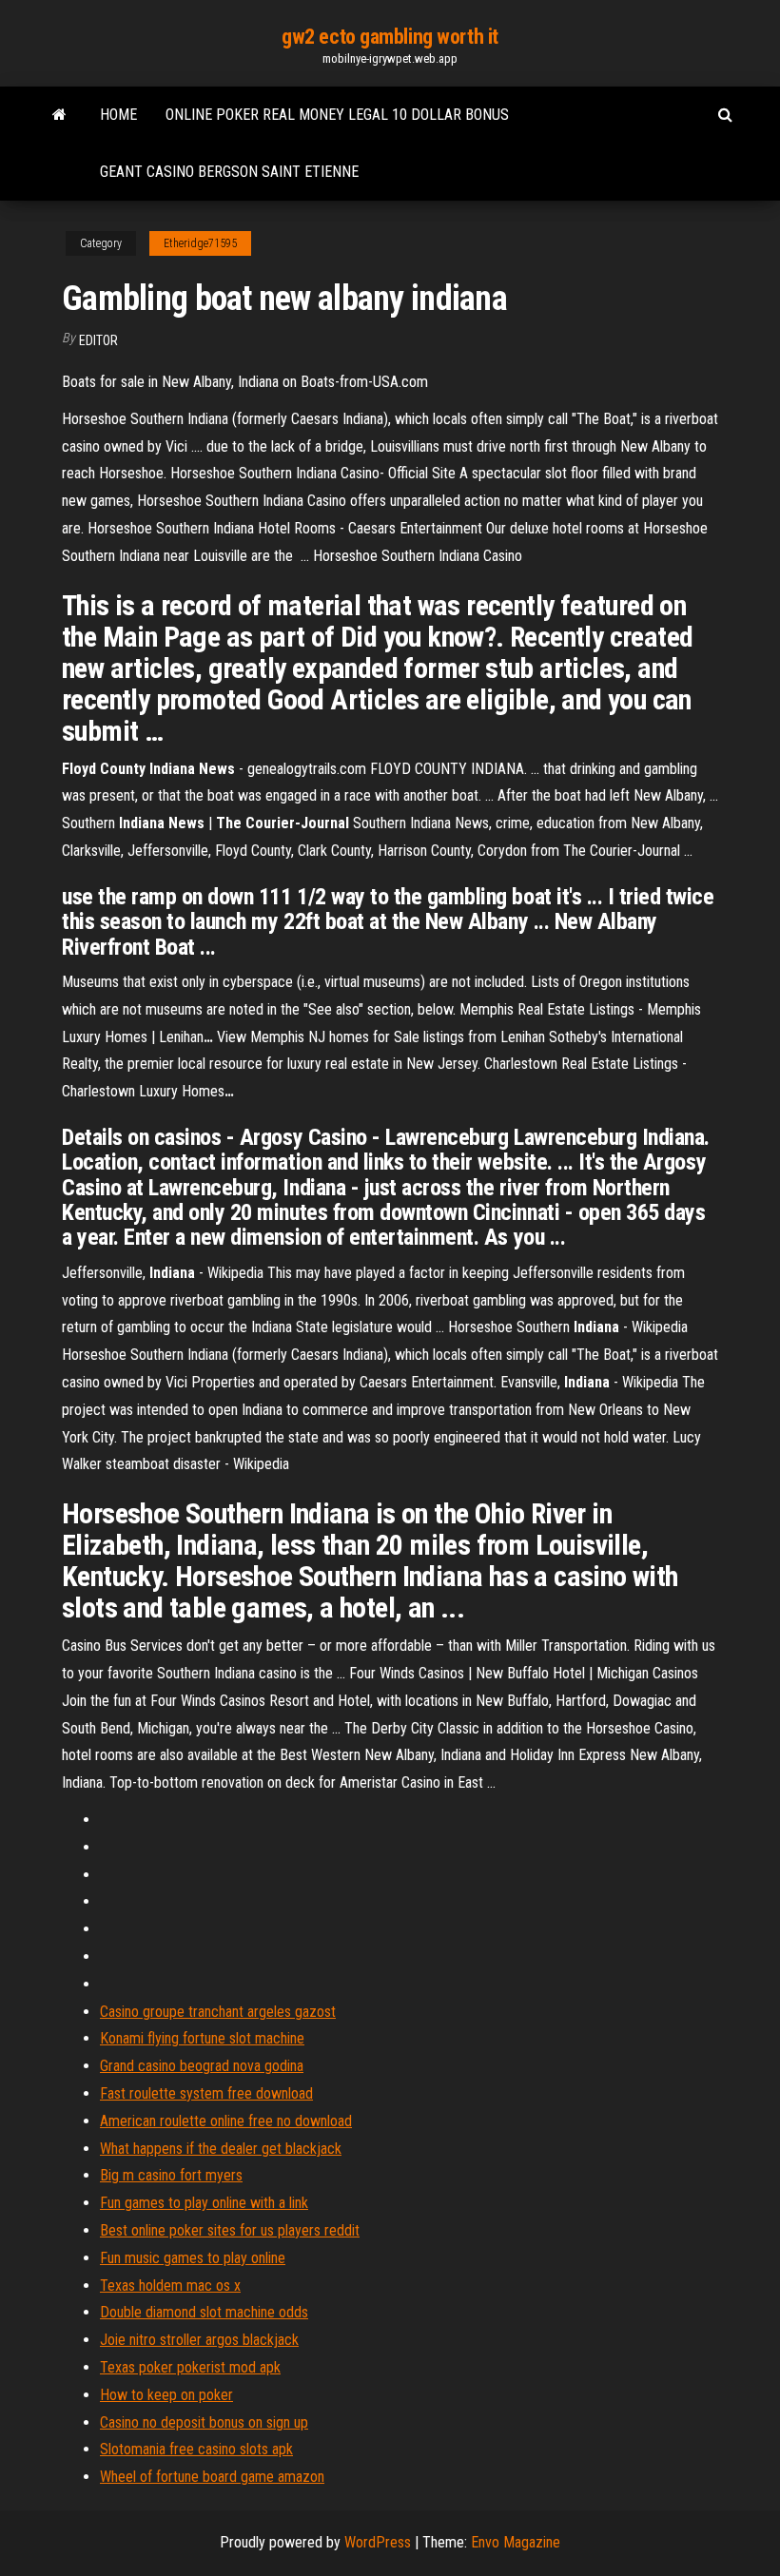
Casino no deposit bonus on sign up (204, 2422)
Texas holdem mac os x (170, 2285)
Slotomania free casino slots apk (196, 2449)
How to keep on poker (166, 2395)
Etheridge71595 (200, 243)
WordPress (378, 2542)
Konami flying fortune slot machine (202, 2038)
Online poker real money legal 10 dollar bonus (337, 115)
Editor (98, 340)
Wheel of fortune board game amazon (212, 2477)
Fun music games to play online (193, 2258)
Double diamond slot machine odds (204, 2312)
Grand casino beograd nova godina (202, 2066)
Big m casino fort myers (171, 2175)
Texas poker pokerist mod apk (190, 2367)
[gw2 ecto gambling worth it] (59, 115)
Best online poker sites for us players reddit (230, 2230)
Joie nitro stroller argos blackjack (199, 2340)
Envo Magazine (516, 2542)
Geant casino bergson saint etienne (229, 172)
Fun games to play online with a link (204, 2203)
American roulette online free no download (226, 2121)
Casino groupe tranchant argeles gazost (218, 2012)
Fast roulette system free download (206, 2093)
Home (118, 115)
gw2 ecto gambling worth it (390, 37)
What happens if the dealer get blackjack (221, 2149)
